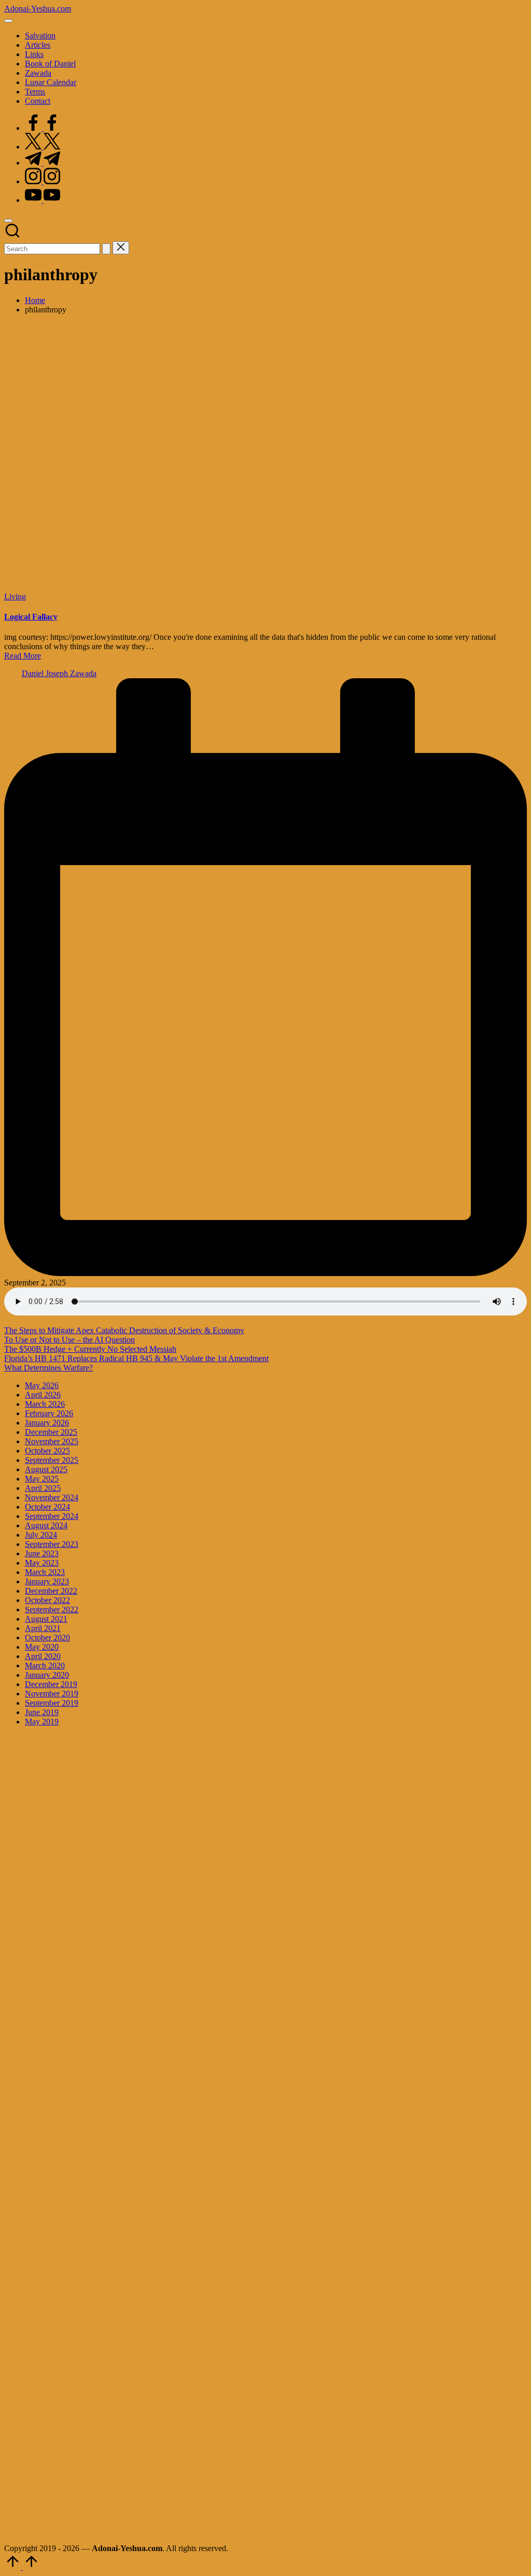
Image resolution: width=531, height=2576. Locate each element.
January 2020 (47, 1675)
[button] (106, 249)
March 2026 (45, 1404)
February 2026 (49, 1413)
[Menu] (8, 21)
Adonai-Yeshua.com (38, 9)
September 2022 (52, 1609)
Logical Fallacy (31, 617)
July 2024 (41, 1535)
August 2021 (46, 1619)
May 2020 (42, 1647)
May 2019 (42, 1722)
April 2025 (43, 1488)
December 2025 (51, 1432)
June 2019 (42, 1712)
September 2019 (52, 1703)
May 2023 (42, 1563)
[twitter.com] (43, 147)
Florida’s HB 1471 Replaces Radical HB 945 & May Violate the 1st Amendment (136, 1358)
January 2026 (47, 1423)
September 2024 (52, 1516)
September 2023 (52, 1544)
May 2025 (42, 1479)
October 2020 (47, 1638)
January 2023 (47, 1581)
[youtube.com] (43, 200)
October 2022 (47, 1600)
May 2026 (42, 1385)
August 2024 (46, 1525)
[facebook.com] (43, 128)
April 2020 (43, 1656)
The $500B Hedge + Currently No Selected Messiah (90, 1349)
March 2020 (45, 1666)
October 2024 (47, 1507)
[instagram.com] (43, 181)
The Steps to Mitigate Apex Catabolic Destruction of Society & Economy (124, 1330)
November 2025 (52, 1441)
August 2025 (46, 1469)
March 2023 (45, 1572)
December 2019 (51, 1684)
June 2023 (42, 1553)
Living (15, 597)
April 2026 (43, 1395)
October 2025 (47, 1451)
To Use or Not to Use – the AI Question (69, 1340)
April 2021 (43, 1628)
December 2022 (51, 1591)
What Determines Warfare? (48, 1368)
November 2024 (52, 1497)
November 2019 (52, 1694)
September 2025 (52, 1460)
